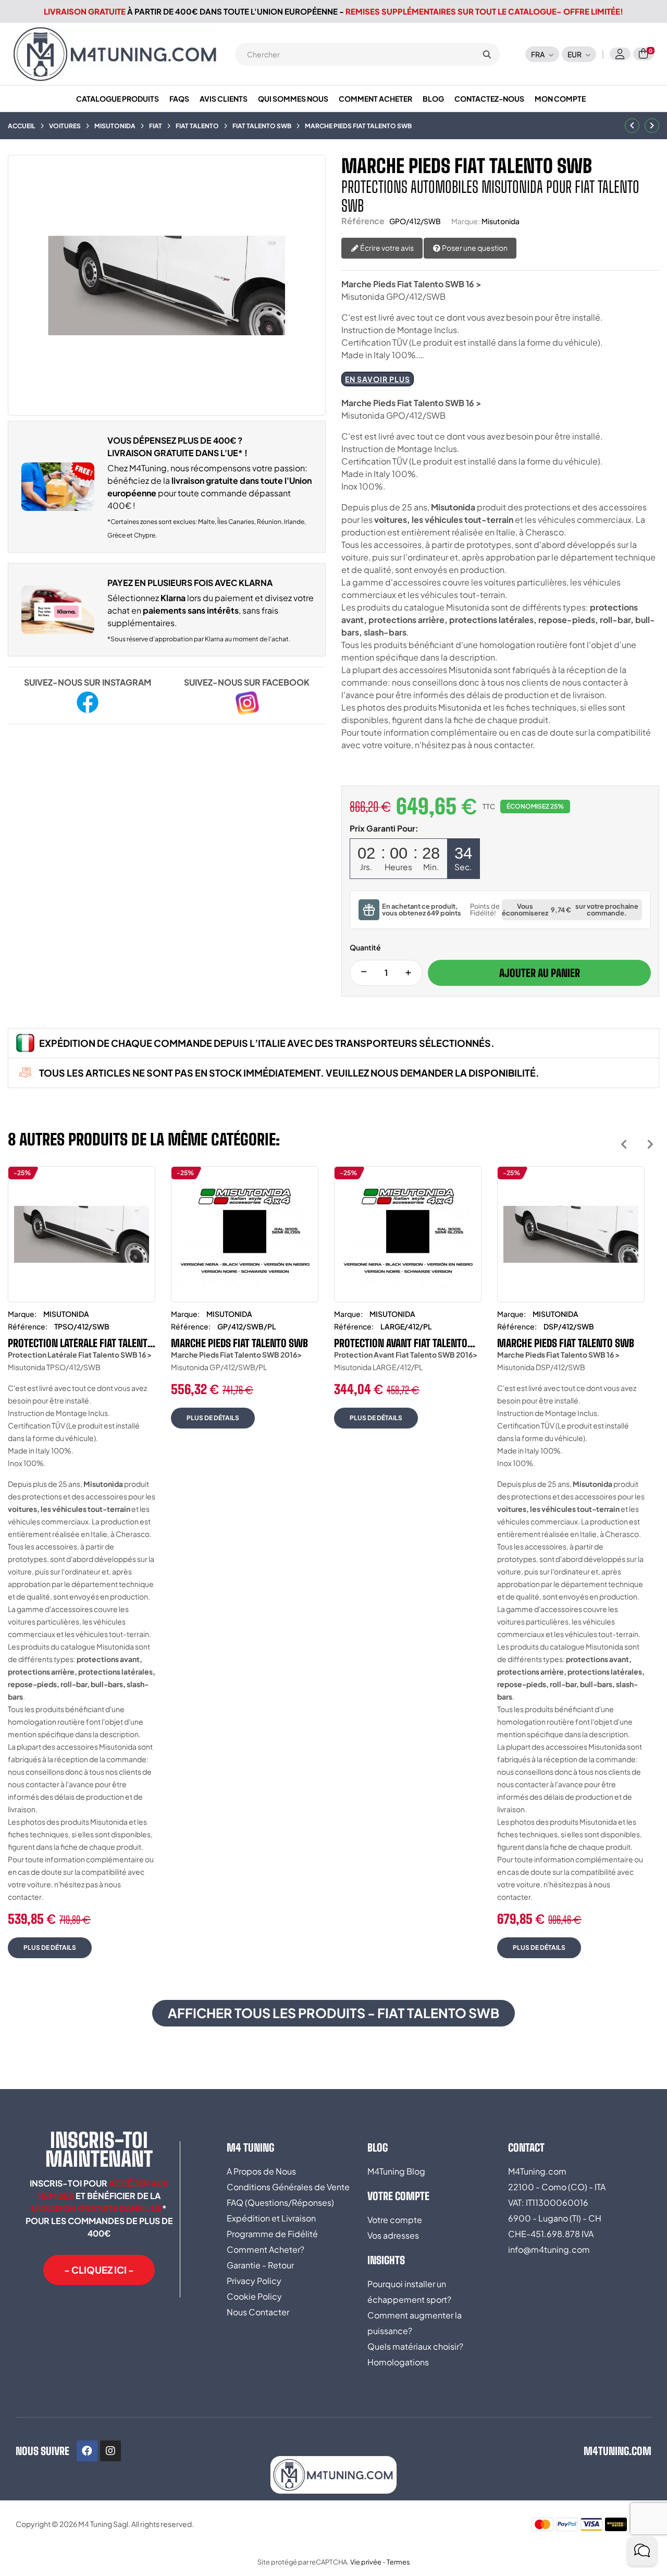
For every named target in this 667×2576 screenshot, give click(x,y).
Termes (398, 2562)
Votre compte (395, 2220)
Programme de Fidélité (272, 2234)
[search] (487, 54)
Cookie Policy (254, 2296)
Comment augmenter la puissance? (415, 2323)
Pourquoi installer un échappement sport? (409, 2292)
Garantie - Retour (260, 2265)
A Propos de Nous (261, 2171)
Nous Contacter (258, 2312)
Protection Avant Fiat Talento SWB (401, 1343)
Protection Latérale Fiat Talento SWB (81, 1343)
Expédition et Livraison (271, 2218)
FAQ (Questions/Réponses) (280, 2202)
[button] (99, 2270)
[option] (82, 1570)
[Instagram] (110, 2451)
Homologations (398, 2362)
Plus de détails (50, 1948)
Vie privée (366, 2562)
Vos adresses (393, 2235)
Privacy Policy (254, 2281)
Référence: (28, 1326)
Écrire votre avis (386, 248)
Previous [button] (624, 1144)
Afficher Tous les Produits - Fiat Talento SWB (333, 2013)
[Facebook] (87, 2451)
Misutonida (501, 221)
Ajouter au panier (540, 973)
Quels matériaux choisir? (415, 2346)
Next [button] (650, 1144)
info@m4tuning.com (549, 2249)
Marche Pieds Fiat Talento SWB (239, 1343)
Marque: (466, 221)
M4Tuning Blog (396, 2171)
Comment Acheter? (265, 2249)
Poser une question (474, 248)
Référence (363, 221)
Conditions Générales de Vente (288, 2187)
